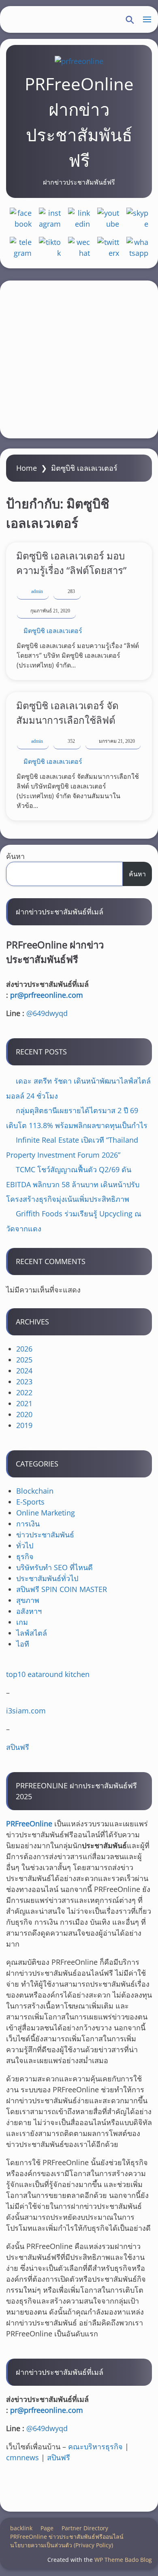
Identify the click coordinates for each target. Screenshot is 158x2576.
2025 (24, 1360)
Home (27, 468)
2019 (24, 1425)
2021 (24, 1403)
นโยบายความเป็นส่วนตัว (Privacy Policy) (62, 2545)
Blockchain (35, 1491)
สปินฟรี (18, 1747)
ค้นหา (15, 856)
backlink (21, 2528)
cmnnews (22, 2457)
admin (37, 591)
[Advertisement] (79, 359)
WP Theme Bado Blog (123, 2560)
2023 (24, 1382)
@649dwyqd (47, 1013)
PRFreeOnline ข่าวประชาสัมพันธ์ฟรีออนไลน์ (67, 2537)
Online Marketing (46, 1513)
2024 (24, 1371)
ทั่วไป (25, 1545)
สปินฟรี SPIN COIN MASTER (62, 1589)
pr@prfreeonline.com (47, 995)
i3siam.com (26, 1711)
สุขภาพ (28, 1600)
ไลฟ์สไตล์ (32, 1633)
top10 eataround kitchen (48, 1674)
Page (47, 2528)
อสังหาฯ (29, 1611)
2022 (24, 1392)
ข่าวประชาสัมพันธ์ (45, 1535)
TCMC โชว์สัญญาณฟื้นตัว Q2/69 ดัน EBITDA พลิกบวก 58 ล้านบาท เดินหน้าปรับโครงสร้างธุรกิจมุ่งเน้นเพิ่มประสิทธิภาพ (73, 1184)
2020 (24, 1414)
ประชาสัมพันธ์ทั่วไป (47, 1578)
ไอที (23, 1644)
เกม (22, 1622)
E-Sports (30, 1502)
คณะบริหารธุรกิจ (95, 2446)
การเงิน (28, 1524)
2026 (24, 1349)
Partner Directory (85, 2528)
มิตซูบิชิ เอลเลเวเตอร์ (53, 631)
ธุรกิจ (25, 1556)
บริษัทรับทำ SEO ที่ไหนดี (54, 1567)
